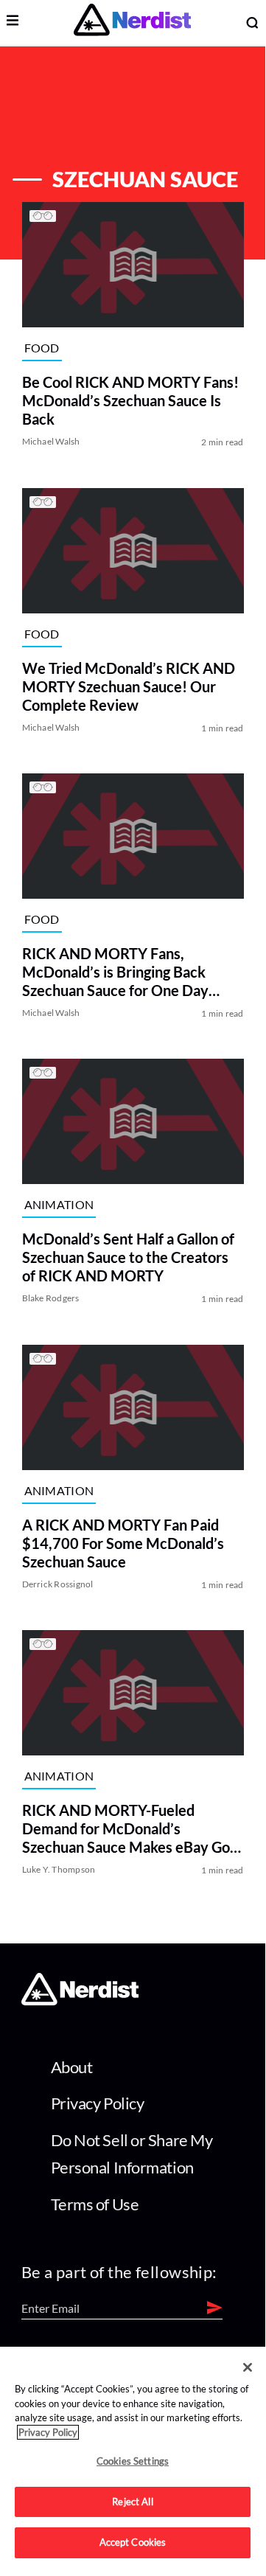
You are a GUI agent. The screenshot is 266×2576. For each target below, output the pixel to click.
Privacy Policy (98, 2103)
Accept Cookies (133, 2542)
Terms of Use (95, 2204)
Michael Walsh (51, 442)
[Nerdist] (132, 22)
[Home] (80, 2001)
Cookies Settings (133, 2461)
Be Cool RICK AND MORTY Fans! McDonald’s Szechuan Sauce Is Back (130, 401)
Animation (59, 1204)
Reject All (132, 2502)
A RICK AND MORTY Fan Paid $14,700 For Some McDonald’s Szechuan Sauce (123, 1543)
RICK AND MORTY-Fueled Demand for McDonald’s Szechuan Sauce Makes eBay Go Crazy (126, 1829)
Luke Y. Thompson (59, 1869)
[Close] (248, 2367)
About (72, 2067)
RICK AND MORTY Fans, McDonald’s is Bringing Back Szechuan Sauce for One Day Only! (115, 972)
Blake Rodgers (51, 1299)
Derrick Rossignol (58, 1584)
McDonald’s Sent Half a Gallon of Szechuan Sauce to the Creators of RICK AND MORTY (128, 1258)
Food (42, 348)
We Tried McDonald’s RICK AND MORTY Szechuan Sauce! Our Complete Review (129, 686)
